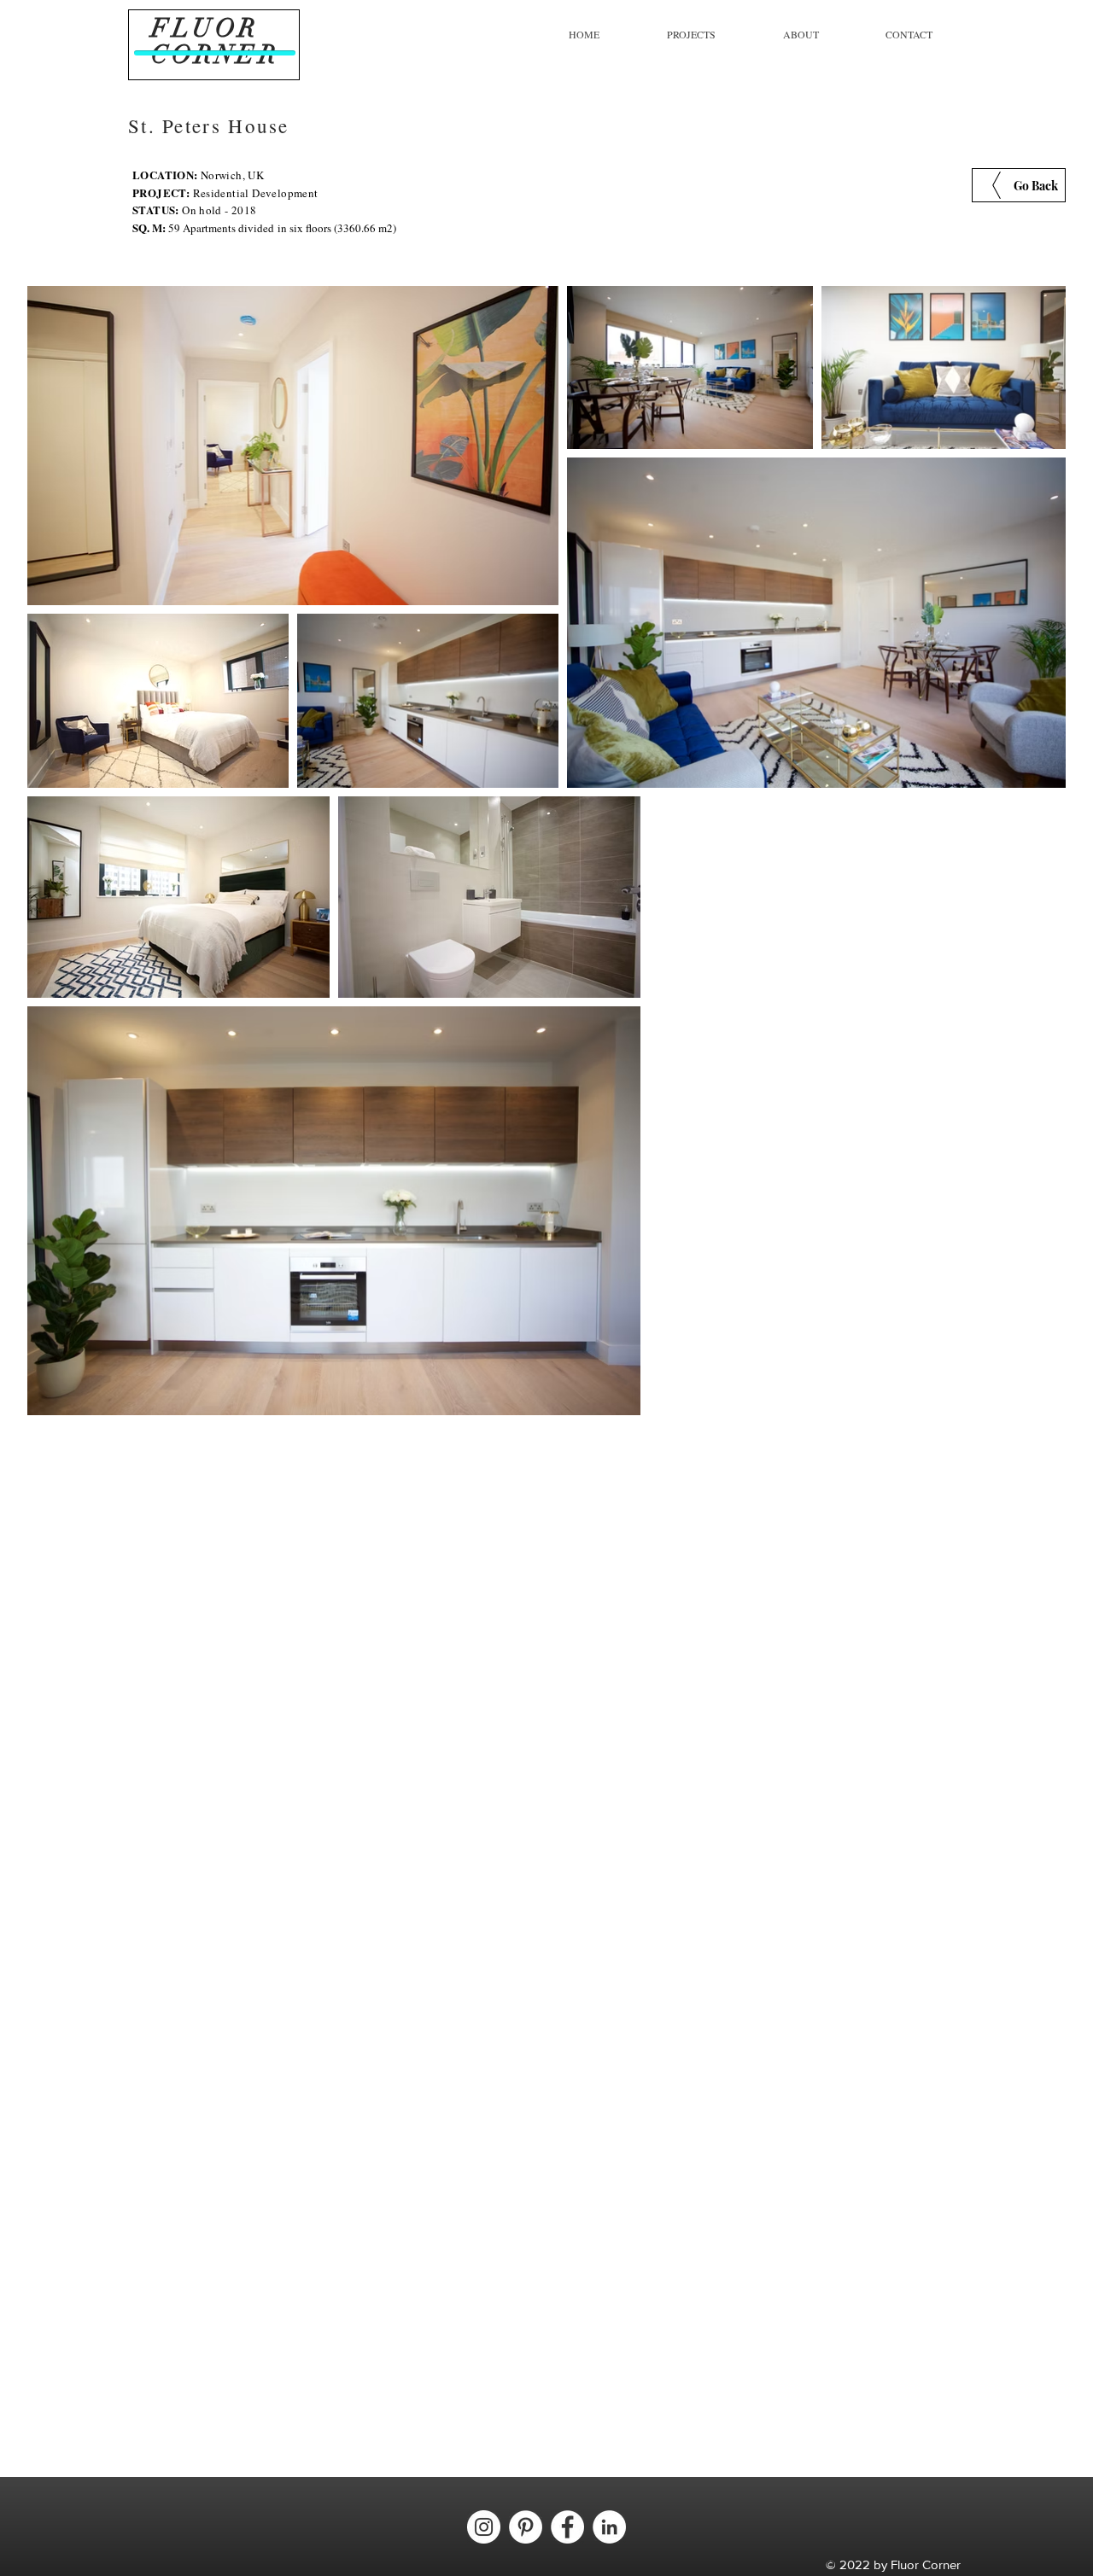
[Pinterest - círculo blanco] (526, 2527)
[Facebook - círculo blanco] (567, 2527)
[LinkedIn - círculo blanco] (609, 2527)
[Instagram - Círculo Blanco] (484, 2527)
